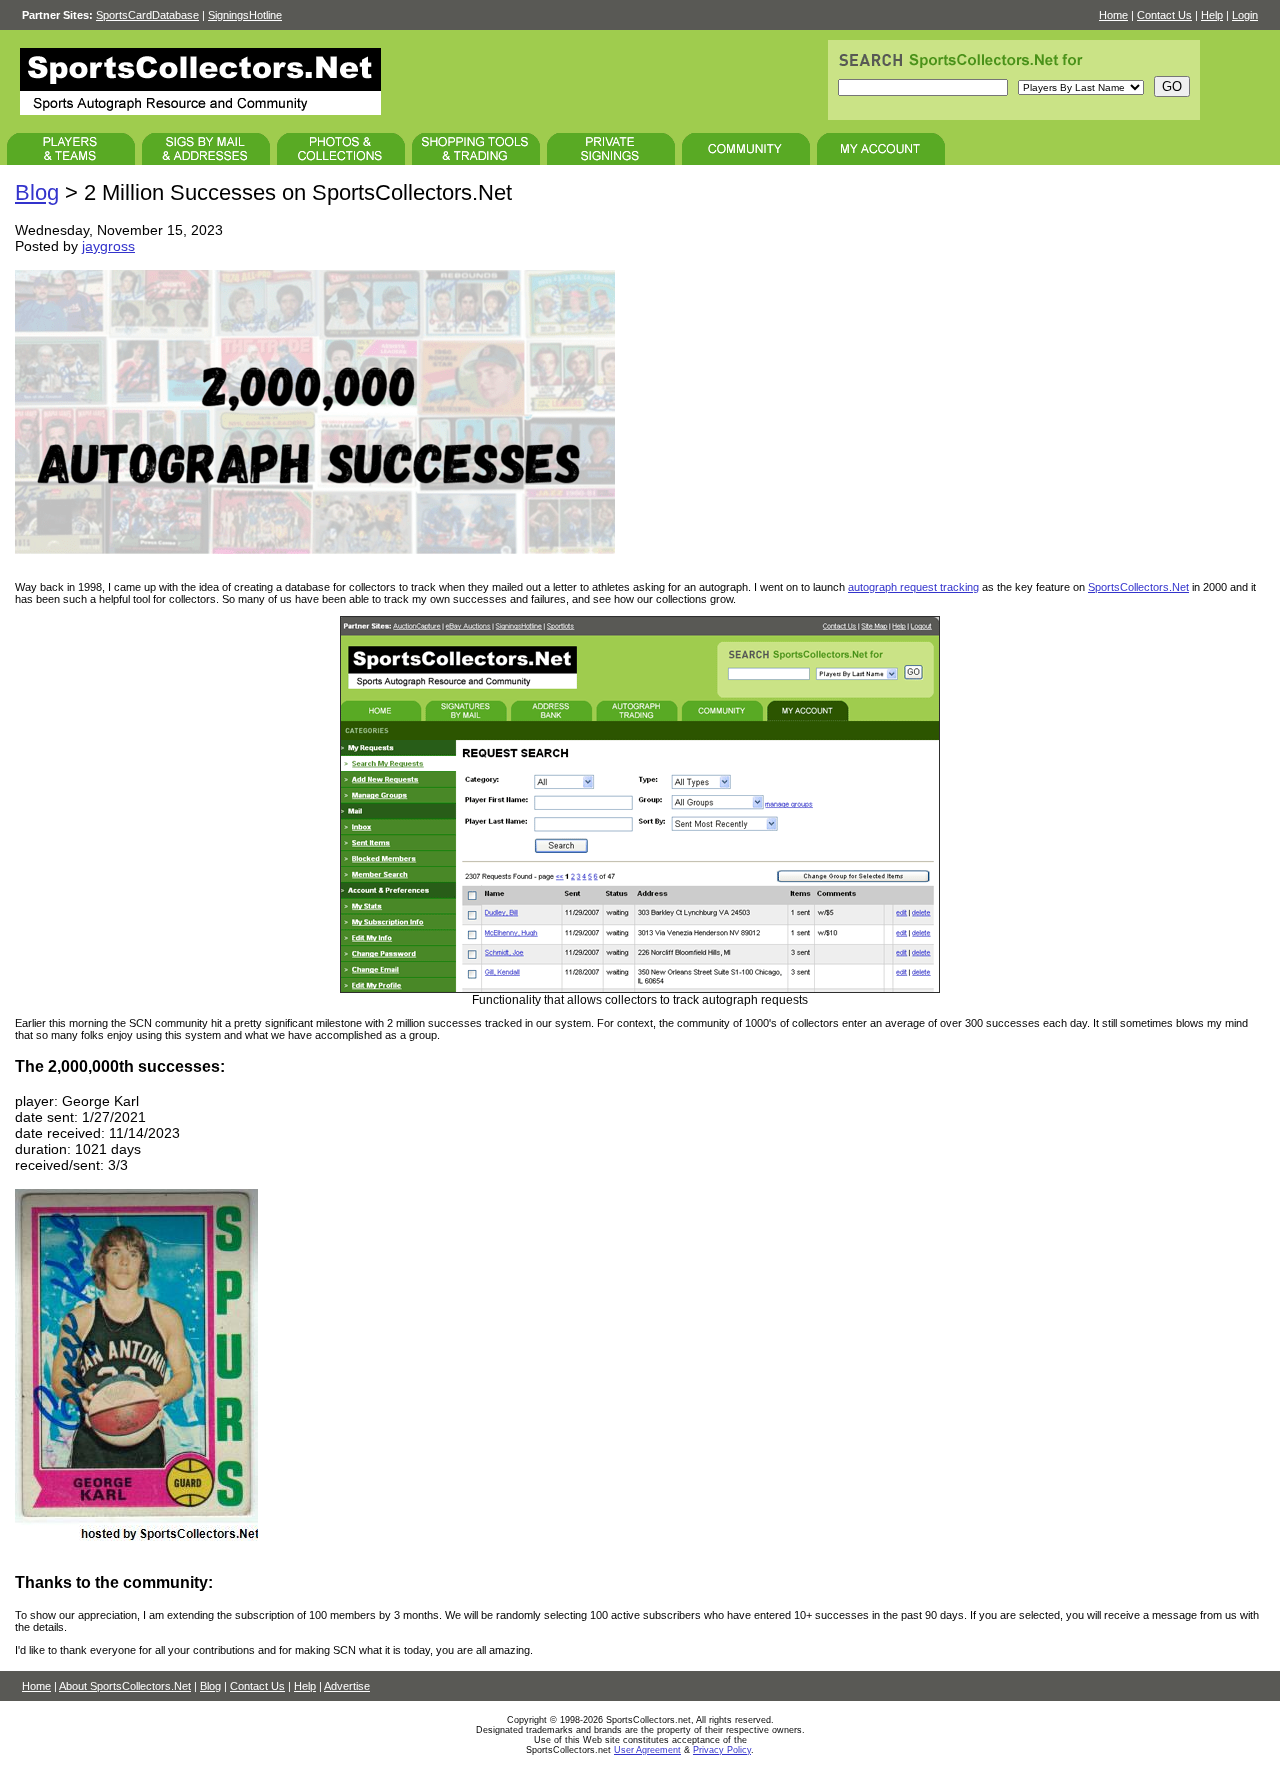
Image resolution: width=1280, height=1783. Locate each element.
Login (1245, 15)
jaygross (108, 246)
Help (1212, 15)
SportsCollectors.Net (1138, 587)
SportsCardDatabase (147, 15)
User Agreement (647, 1750)
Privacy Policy (722, 1750)
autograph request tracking (913, 587)
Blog (37, 192)
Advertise (347, 1686)
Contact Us (1164, 15)
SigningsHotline (245, 15)
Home (1113, 15)
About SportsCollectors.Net (125, 1686)
